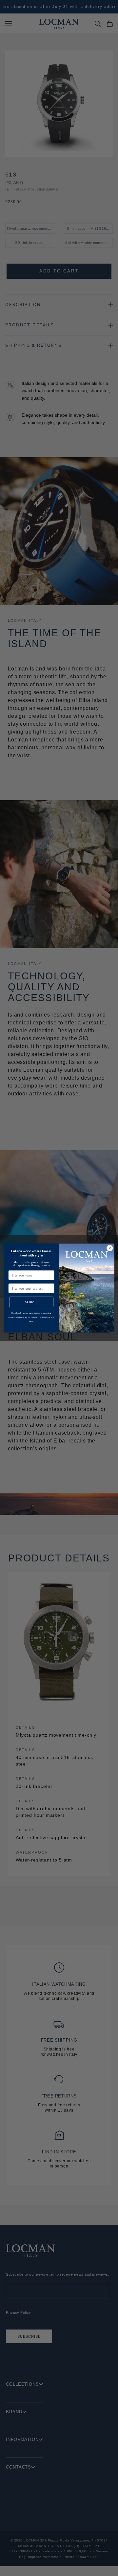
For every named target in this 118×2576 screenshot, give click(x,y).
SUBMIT (31, 1302)
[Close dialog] (110, 1248)
